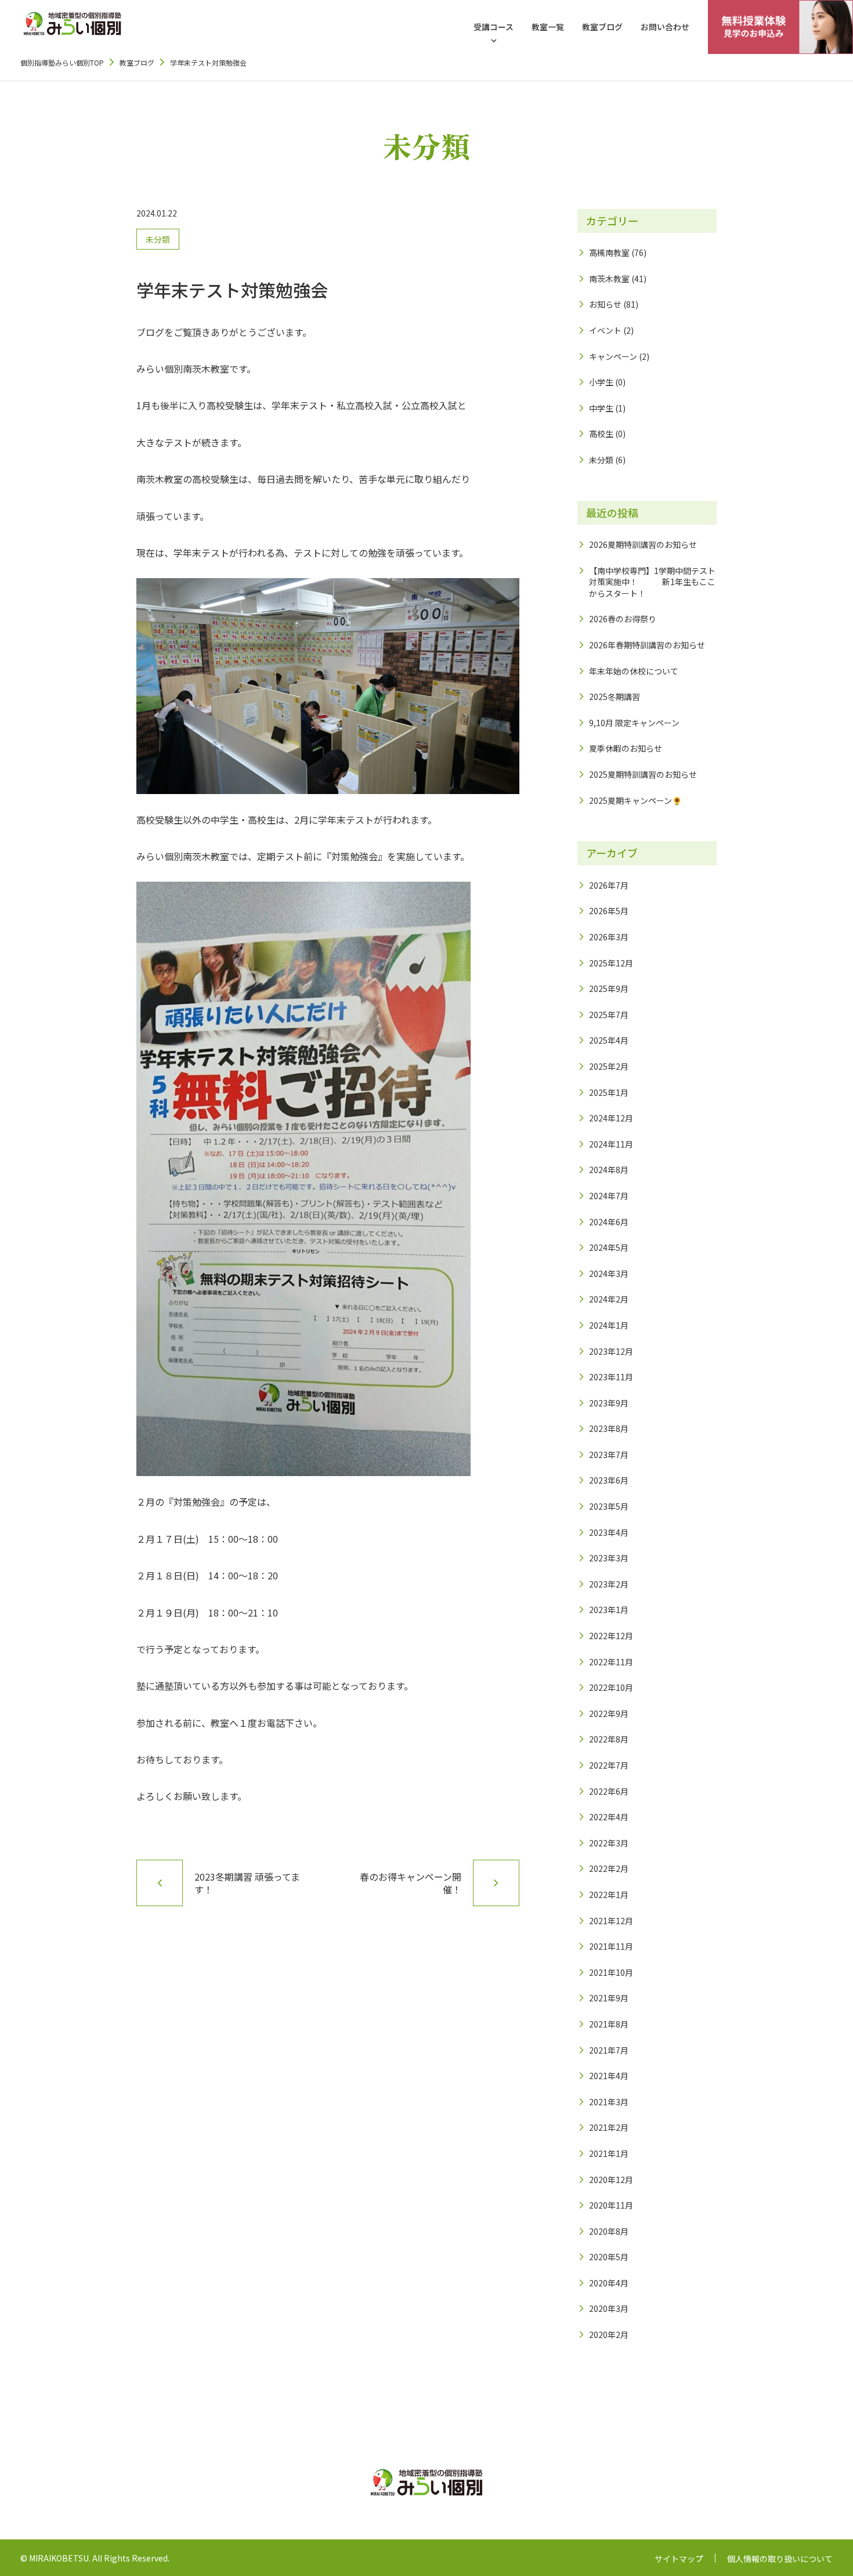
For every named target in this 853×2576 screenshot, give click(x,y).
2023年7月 (609, 1455)
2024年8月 (609, 1170)
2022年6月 (609, 1791)
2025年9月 (609, 988)
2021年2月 (609, 2127)
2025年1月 (609, 1092)
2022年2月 (609, 1868)
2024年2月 (609, 1299)
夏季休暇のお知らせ (626, 748)
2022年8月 (609, 1739)
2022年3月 (609, 1843)
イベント (605, 330)
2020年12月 (611, 2180)
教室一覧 (548, 27)
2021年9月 (609, 1998)
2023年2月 (609, 1584)
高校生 (601, 434)
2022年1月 (609, 1895)
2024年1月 (609, 1325)
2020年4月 (609, 2283)
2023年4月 (609, 1532)
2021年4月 (609, 2076)
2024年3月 (609, 1273)
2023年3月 (609, 1558)
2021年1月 (609, 2153)
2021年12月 (611, 1921)
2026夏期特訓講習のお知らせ (643, 544)
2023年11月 (611, 1377)
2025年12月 (611, 963)
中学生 (601, 408)
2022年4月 (609, 1817)
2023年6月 (609, 1480)
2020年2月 (609, 2335)
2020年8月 (609, 2231)
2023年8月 (609, 1428)
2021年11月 (611, 1946)
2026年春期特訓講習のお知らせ (647, 645)
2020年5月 (609, 2257)
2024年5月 (609, 1247)
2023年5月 (609, 1506)
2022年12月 (611, 1636)
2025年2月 (609, 1066)
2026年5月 (609, 911)
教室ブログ (602, 27)
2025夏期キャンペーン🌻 (635, 800)
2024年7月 (609, 1196)
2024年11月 (611, 1144)
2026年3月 (609, 937)
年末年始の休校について (634, 671)
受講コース (494, 27)
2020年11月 (611, 2205)
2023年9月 (609, 1403)
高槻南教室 (609, 252)
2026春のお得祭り (623, 619)
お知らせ (605, 304)
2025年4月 (609, 1040)
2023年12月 (611, 1351)
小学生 (601, 382)
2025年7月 (609, 1015)
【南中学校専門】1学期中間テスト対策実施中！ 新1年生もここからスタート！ (652, 582)
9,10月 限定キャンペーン (634, 723)
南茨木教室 (609, 279)
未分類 (158, 239)
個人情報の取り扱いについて (780, 2559)
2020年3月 (609, 2308)
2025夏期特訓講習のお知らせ (643, 774)
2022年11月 (611, 1662)
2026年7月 (609, 885)
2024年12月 (611, 1118)
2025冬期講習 (615, 697)
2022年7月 (609, 1765)
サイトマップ (679, 2559)
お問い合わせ (665, 27)
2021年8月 (609, 2024)
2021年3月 (609, 2102)
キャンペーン (613, 356)
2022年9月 (609, 1713)
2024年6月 (609, 1222)
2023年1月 (609, 1610)
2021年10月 (611, 1972)
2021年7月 (609, 2050)
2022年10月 (611, 1687)
